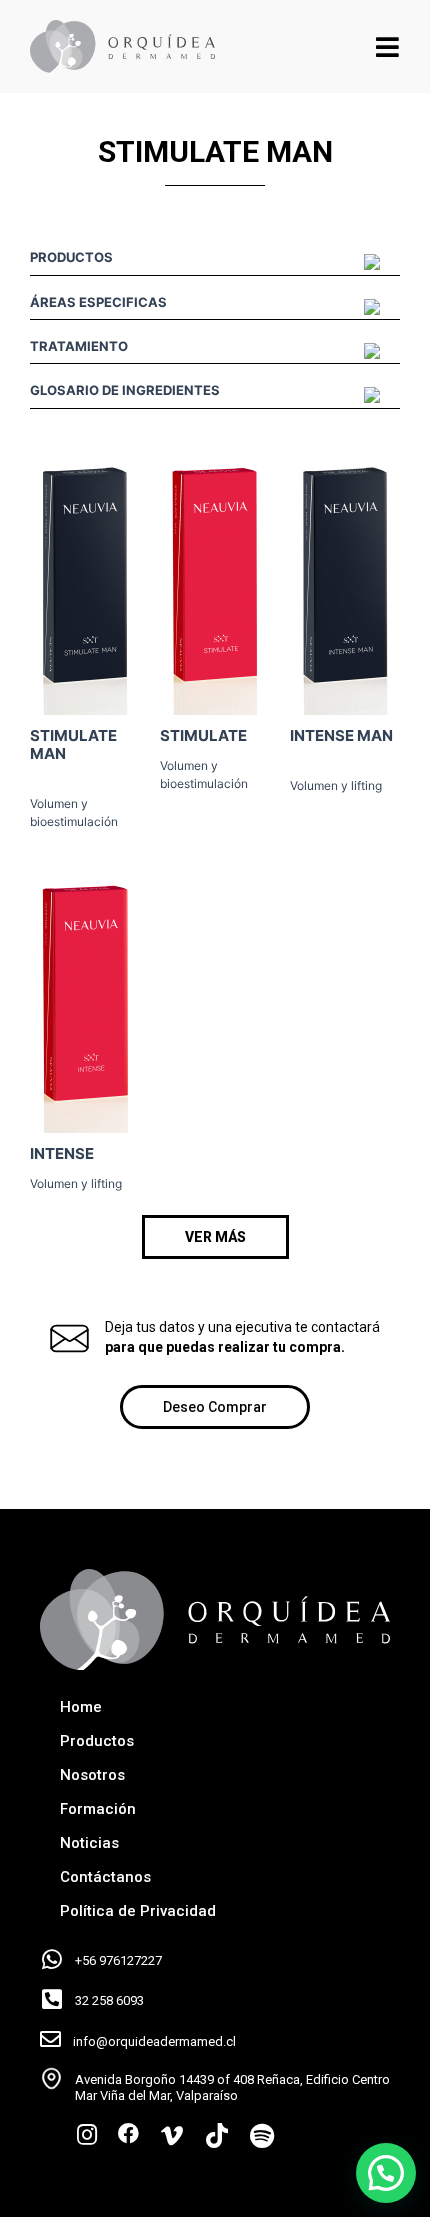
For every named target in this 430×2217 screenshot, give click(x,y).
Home (81, 1707)
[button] (215, 1237)
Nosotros (92, 1775)
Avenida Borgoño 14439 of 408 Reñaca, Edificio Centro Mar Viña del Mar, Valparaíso (232, 2087)
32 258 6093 (109, 2000)
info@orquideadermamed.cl (154, 2041)
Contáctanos (105, 1877)
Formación (98, 1809)
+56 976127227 (118, 1960)
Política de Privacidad (138, 1911)
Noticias (89, 1843)
